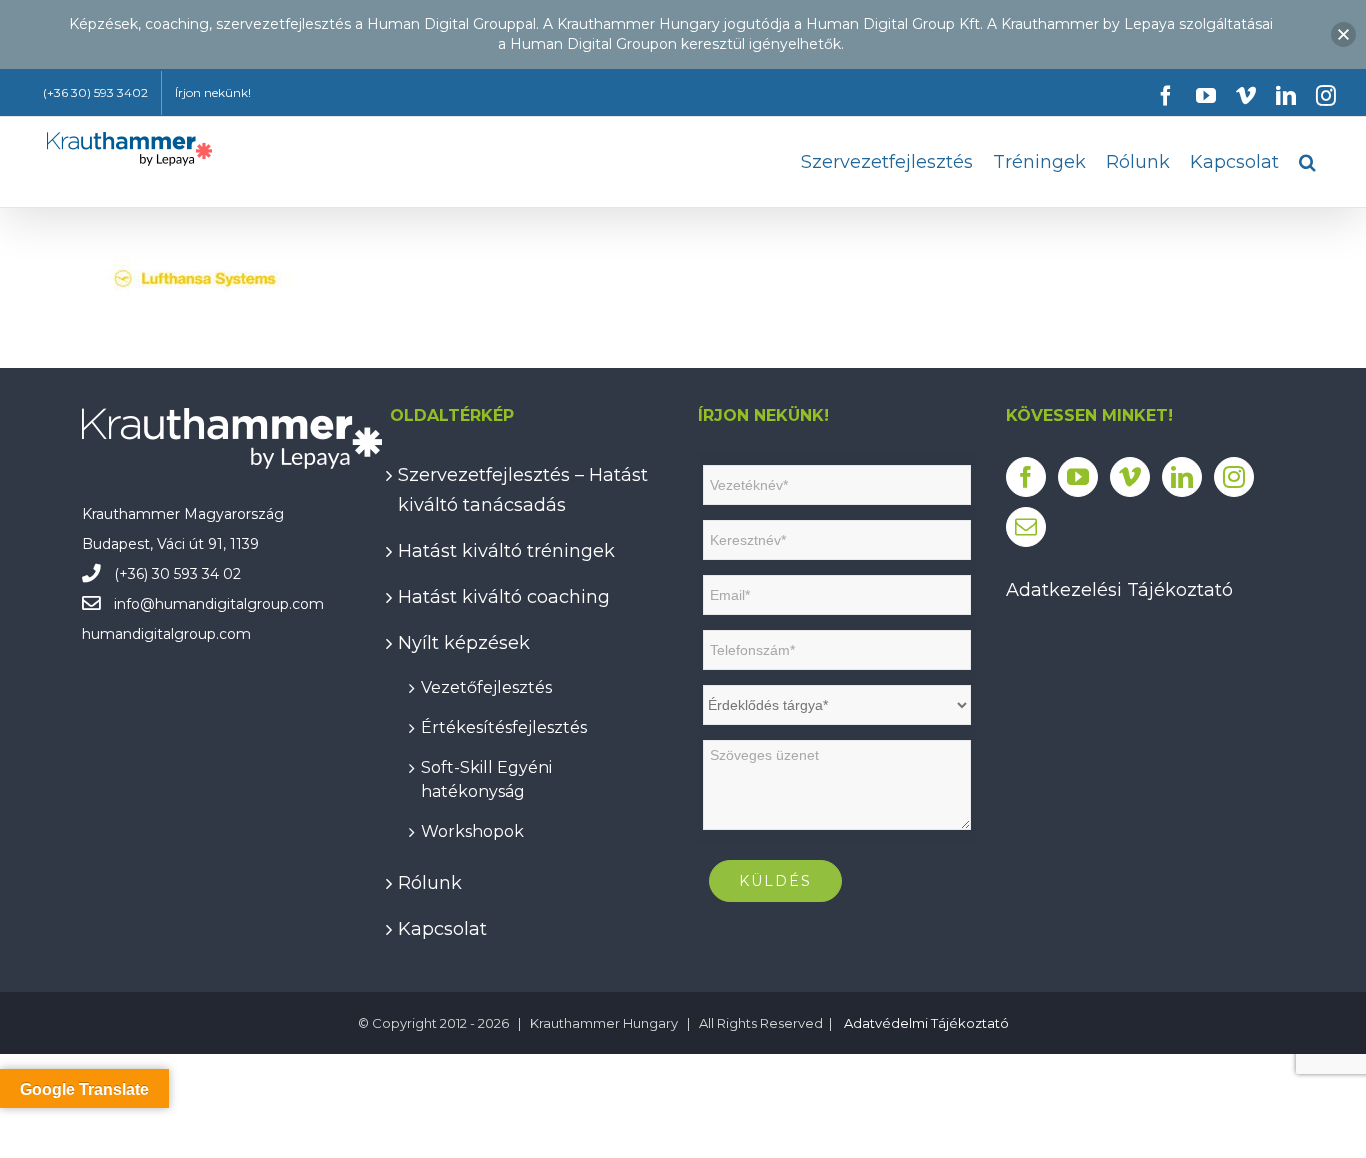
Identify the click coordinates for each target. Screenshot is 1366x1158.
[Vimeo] (1130, 477)
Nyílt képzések (464, 643)
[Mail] (1026, 527)
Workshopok (472, 831)
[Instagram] (1234, 477)
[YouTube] (1078, 477)
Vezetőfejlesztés (486, 687)
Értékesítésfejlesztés (504, 727)
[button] (1307, 162)
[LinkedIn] (1182, 477)
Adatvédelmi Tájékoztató (926, 1023)
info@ (134, 604)
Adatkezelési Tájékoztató (1119, 590)
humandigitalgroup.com (239, 604)
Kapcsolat (442, 929)
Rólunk (430, 883)
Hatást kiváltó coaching (504, 597)
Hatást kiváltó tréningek (506, 551)
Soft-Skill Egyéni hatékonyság (486, 779)
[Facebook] (1026, 477)
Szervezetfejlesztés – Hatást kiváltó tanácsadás (523, 490)
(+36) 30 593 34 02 (177, 574)
